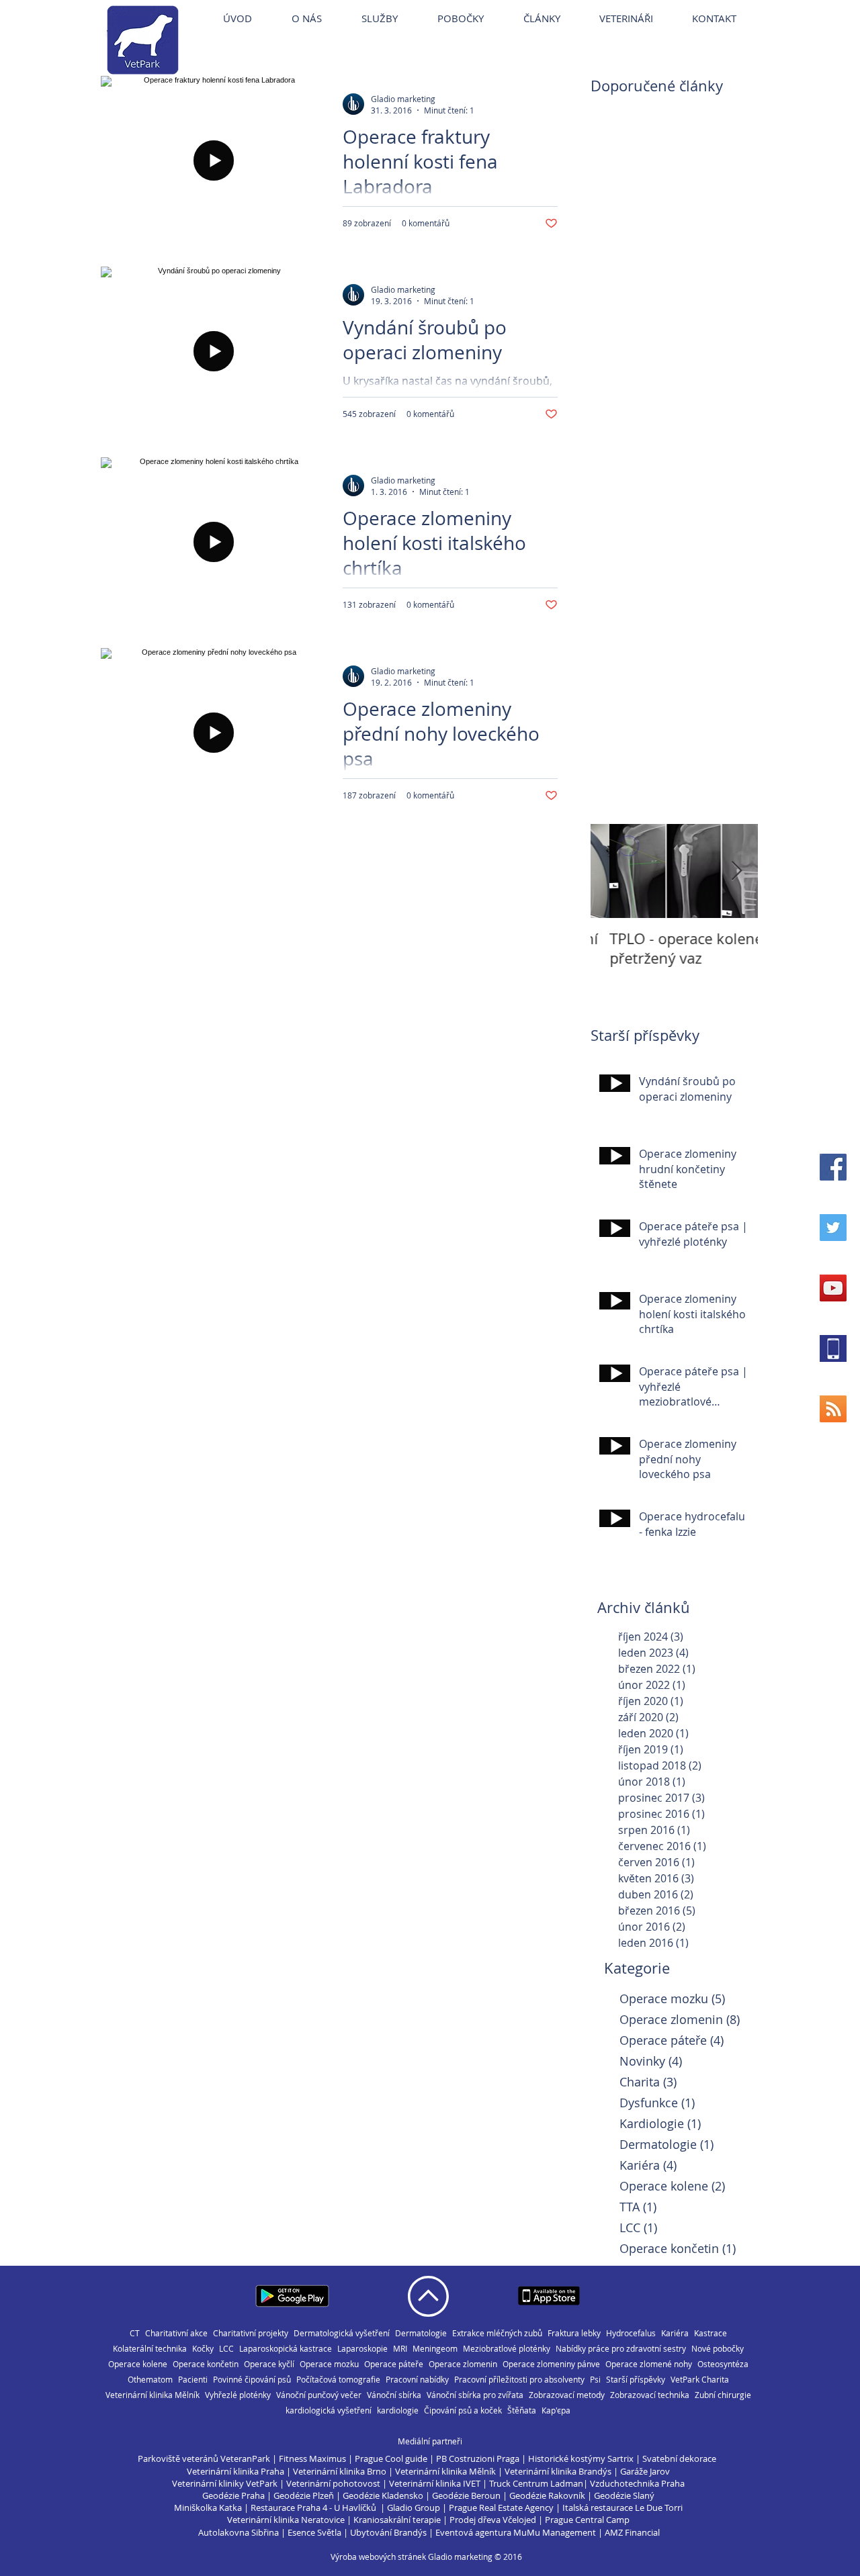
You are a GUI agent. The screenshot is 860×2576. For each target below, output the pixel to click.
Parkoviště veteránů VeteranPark (204, 2458)
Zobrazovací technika (650, 2395)
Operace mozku (329, 2364)
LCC (226, 2349)
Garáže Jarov (645, 2471)
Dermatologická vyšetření (342, 2333)
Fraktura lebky (574, 2333)
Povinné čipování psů (252, 2380)
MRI (400, 2349)
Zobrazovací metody (567, 2395)
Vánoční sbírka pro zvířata (475, 2395)
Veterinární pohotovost (333, 2483)
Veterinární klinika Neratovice (286, 2520)
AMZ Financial (632, 2532)
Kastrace (711, 2333)
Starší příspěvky (636, 2380)
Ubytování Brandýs (388, 2532)
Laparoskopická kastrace (286, 2349)
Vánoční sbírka (394, 2395)
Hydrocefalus (631, 2333)
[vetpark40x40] (833, 1348)
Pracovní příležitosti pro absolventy (519, 2380)
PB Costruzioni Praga (478, 2458)
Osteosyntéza (723, 2364)
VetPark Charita (700, 2380)
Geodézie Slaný (624, 2495)
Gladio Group (414, 2508)
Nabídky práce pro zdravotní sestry (621, 2349)
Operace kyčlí (269, 2364)
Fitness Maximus (312, 2458)
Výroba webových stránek (378, 2557)
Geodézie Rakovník (548, 2495)
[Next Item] (736, 871)
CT (135, 2333)
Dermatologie (421, 2333)
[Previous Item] (612, 871)
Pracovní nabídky (417, 2380)
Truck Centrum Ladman (536, 2483)
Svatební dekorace (679, 2458)
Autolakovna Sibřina (239, 2532)
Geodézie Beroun (467, 2495)
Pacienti (193, 2380)
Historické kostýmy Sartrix (581, 2458)
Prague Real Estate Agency (501, 2508)
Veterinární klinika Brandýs (558, 2471)
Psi (595, 2380)
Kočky (203, 2349)
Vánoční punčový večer (319, 2395)
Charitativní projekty (251, 2333)
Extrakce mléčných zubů (497, 2333)
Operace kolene (138, 2364)
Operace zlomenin (463, 2364)
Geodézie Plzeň (305, 2495)
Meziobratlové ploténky (507, 2349)
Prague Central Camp (587, 2520)
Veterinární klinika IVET (435, 2483)
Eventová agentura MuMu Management (516, 2532)
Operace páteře (394, 2364)
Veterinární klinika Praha (235, 2471)
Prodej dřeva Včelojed (493, 2520)
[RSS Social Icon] (833, 1409)
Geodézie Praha (233, 2495)
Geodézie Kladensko (384, 2495)
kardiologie (398, 2410)
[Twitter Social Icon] (833, 1228)
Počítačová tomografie (338, 2380)
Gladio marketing (460, 2557)
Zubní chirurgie (723, 2395)
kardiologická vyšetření (329, 2410)
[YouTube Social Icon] (833, 1288)
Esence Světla (314, 2532)
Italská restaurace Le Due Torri (622, 2508)
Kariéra (675, 2333)
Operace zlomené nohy (649, 2364)
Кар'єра (556, 2410)
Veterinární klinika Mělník (153, 2395)
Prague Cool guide (391, 2458)
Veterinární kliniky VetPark (225, 2483)
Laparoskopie (362, 2349)
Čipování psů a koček (463, 2410)
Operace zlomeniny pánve (551, 2364)
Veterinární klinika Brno (340, 2471)
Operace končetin (206, 2364)
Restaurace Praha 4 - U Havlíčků (313, 2508)
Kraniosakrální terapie (397, 2520)
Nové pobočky (718, 2349)
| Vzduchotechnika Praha (634, 2483)
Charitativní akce (176, 2333)
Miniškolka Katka (209, 2508)
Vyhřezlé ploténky (238, 2395)
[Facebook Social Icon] (833, 1167)
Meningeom (435, 2349)
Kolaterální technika (150, 2349)
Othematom (150, 2380)
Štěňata (522, 2410)
